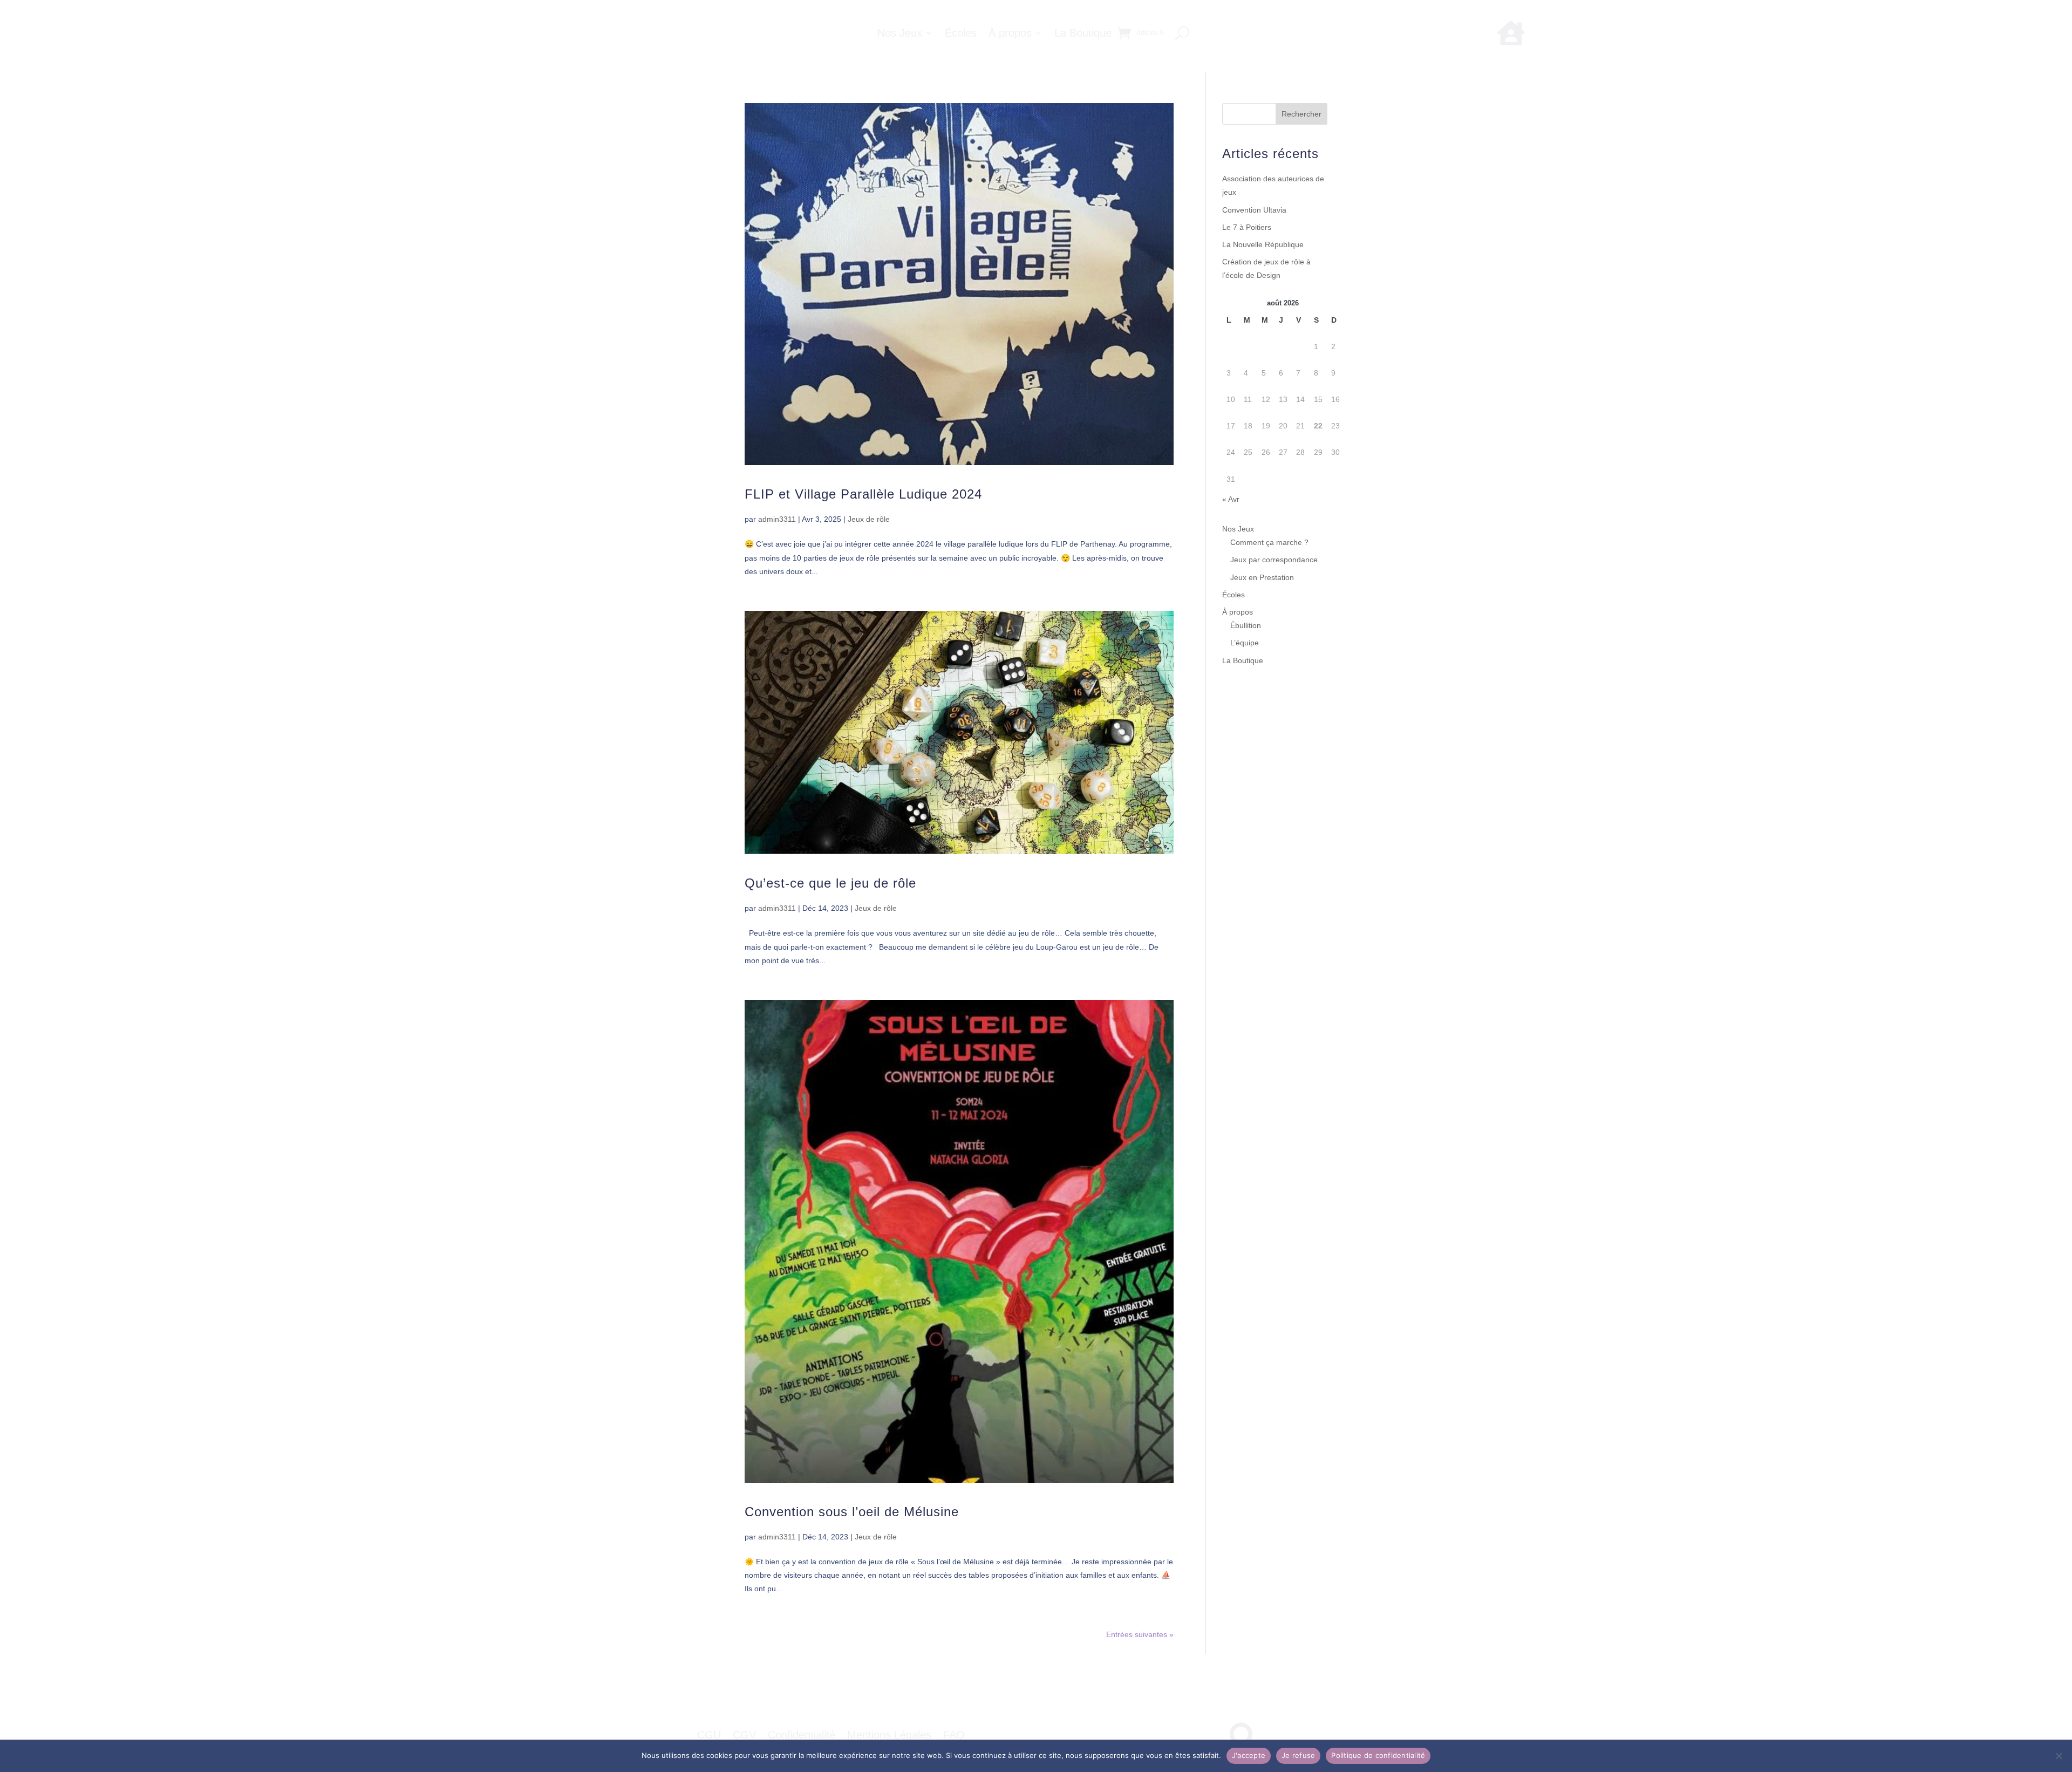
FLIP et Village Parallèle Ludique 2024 (863, 494)
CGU (709, 1736)
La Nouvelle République (1263, 244)
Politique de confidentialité (1378, 1755)
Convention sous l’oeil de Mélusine (852, 1512)
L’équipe (1245, 643)
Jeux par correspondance (1274, 560)
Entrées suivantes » (1140, 1634)
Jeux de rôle (869, 519)
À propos (1010, 34)
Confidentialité (802, 1736)
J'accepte (1249, 1755)
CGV (744, 1736)
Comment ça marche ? (1269, 542)
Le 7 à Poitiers (1247, 227)
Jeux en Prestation (1262, 577)
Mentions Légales (889, 1736)
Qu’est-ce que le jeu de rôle (830, 883)
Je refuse (1298, 1755)
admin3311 (777, 519)
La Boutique (1083, 34)
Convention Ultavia (1254, 210)
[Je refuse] (2059, 1756)
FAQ (954, 1736)
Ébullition (1246, 625)
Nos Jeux (900, 34)
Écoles (961, 34)
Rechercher (1301, 114)
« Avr (1231, 499)
